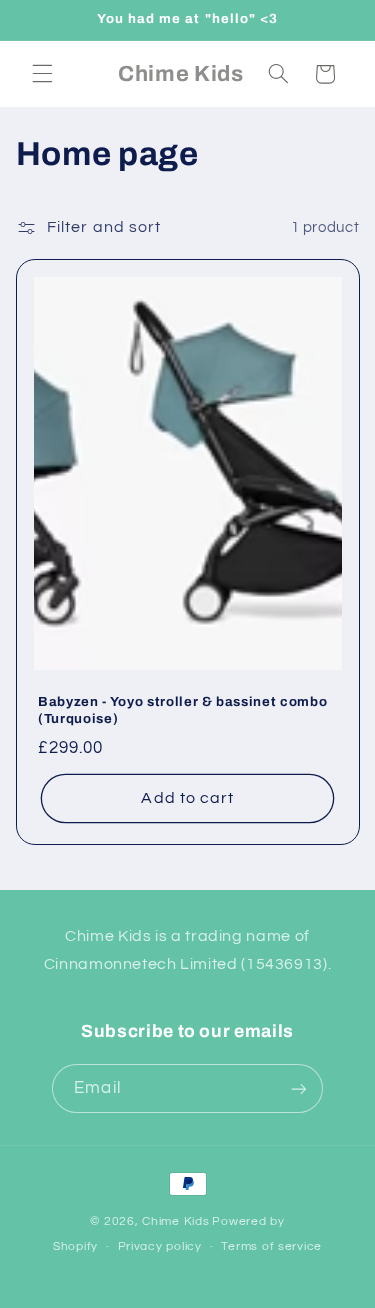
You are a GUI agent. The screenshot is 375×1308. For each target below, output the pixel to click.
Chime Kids (175, 1221)
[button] (42, 74)
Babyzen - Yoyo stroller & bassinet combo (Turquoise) (182, 710)
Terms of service (271, 1246)
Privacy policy (160, 1246)
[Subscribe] (298, 1088)
